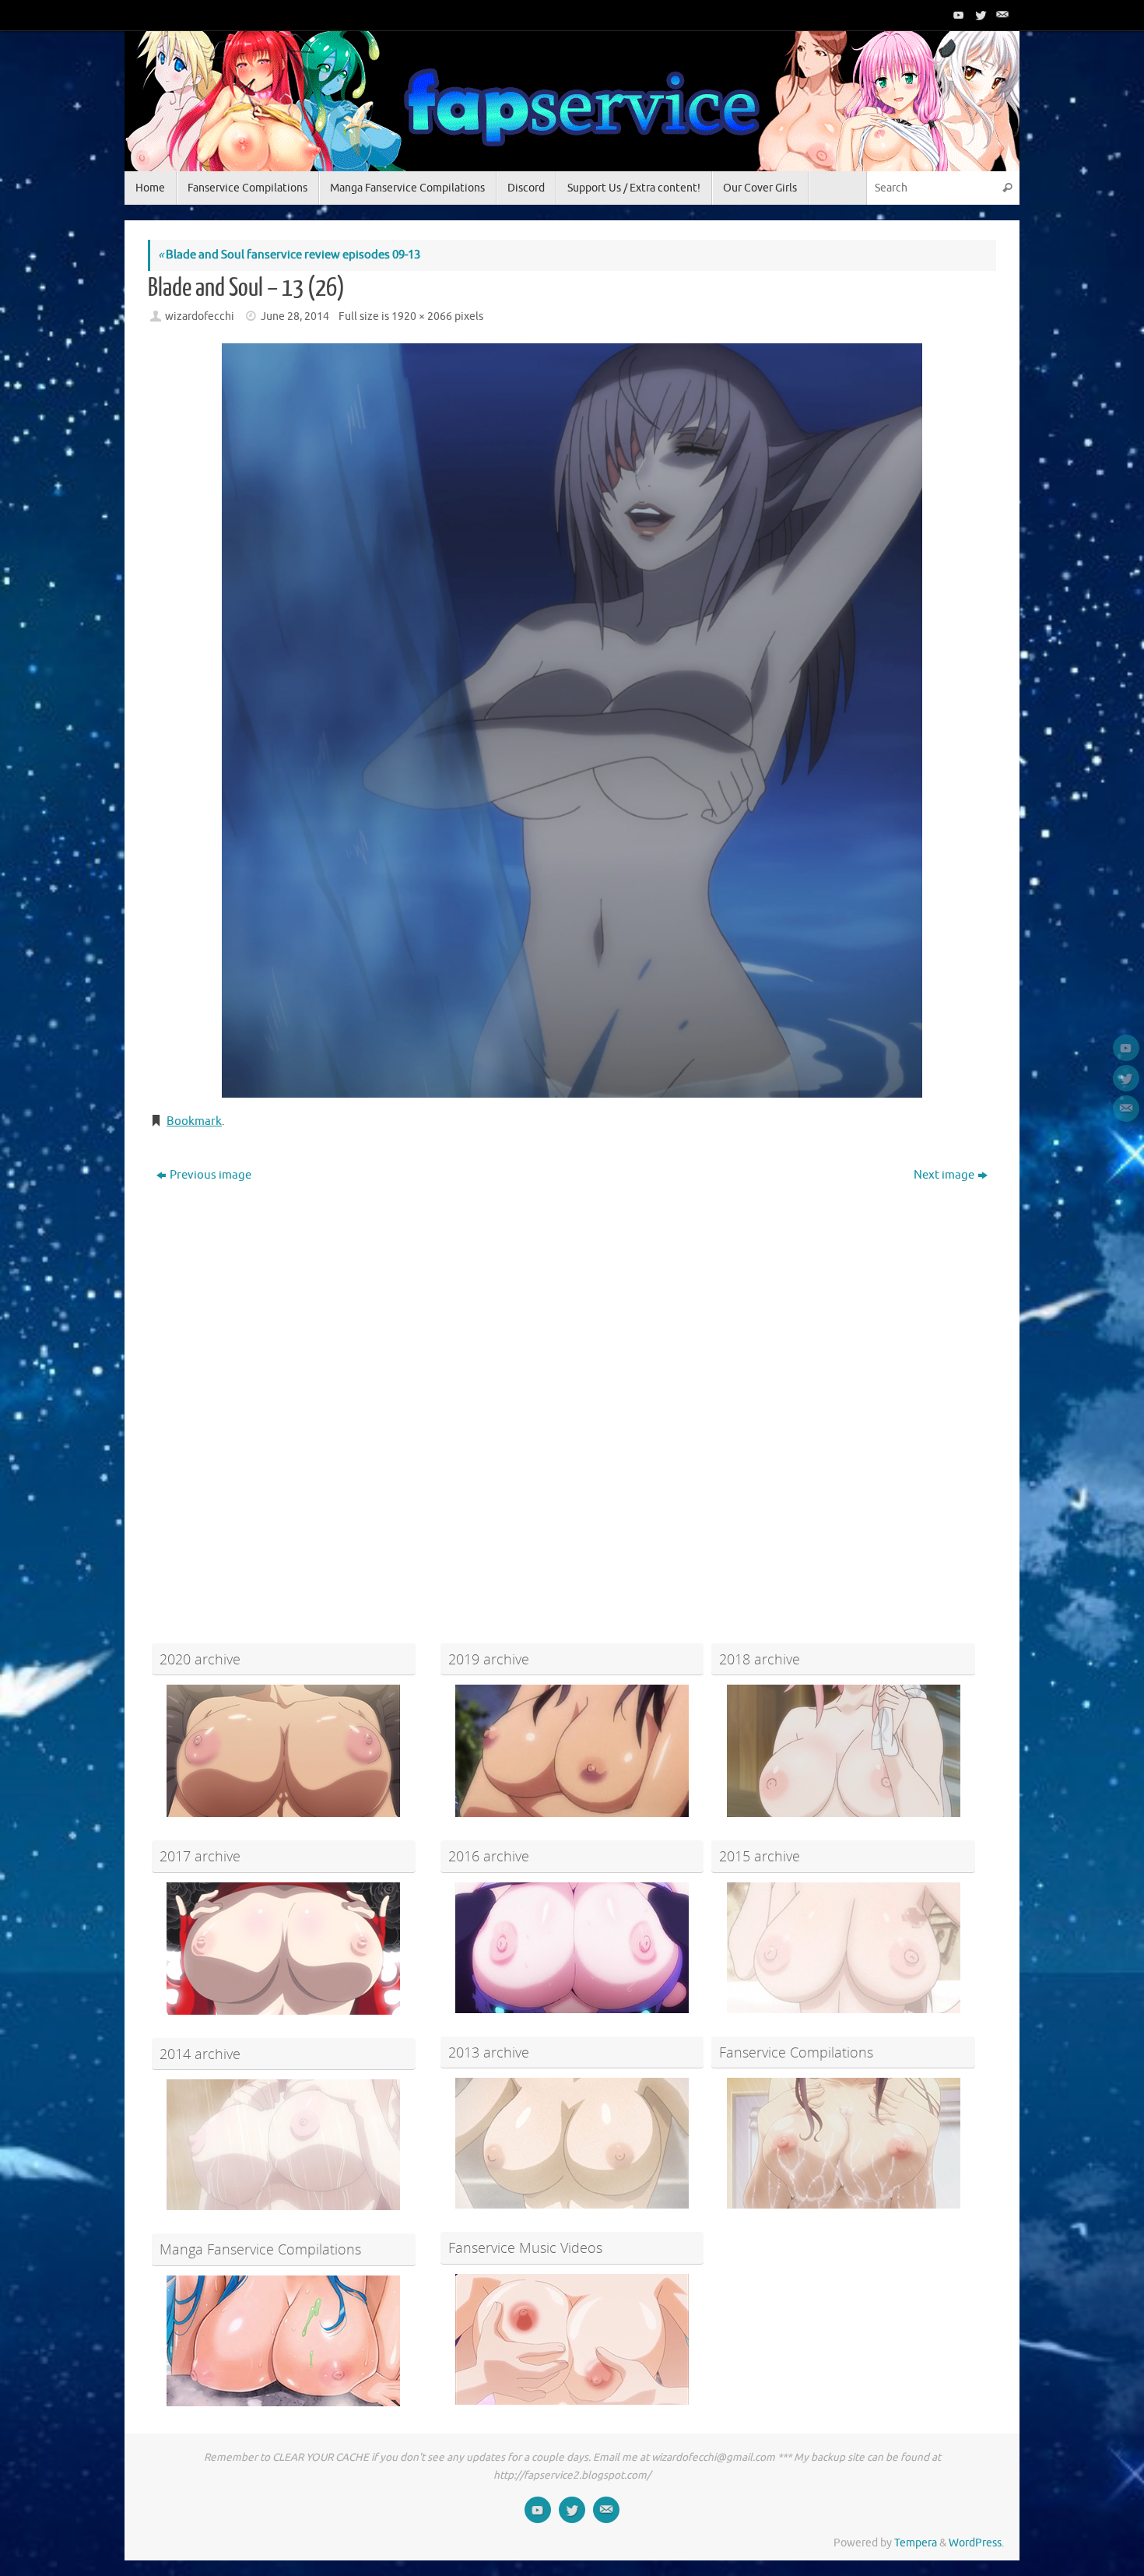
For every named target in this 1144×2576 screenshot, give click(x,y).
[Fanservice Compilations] (843, 2143)
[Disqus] (572, 1387)
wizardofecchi (200, 316)
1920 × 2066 (422, 316)
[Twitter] (979, 15)
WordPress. (976, 2543)
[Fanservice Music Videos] (572, 2339)
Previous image (211, 1175)
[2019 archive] (572, 1751)
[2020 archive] (284, 1751)
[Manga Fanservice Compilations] (284, 2341)
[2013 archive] (572, 2143)
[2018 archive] (843, 1751)
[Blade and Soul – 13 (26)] (572, 720)
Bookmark (194, 1121)
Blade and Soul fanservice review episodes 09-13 (289, 255)
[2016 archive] (572, 1948)
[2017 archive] (284, 1949)
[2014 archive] (284, 2145)
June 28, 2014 (295, 316)
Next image (944, 1175)
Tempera (916, 2543)
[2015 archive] (843, 1948)
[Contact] (1001, 15)
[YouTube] (957, 15)
